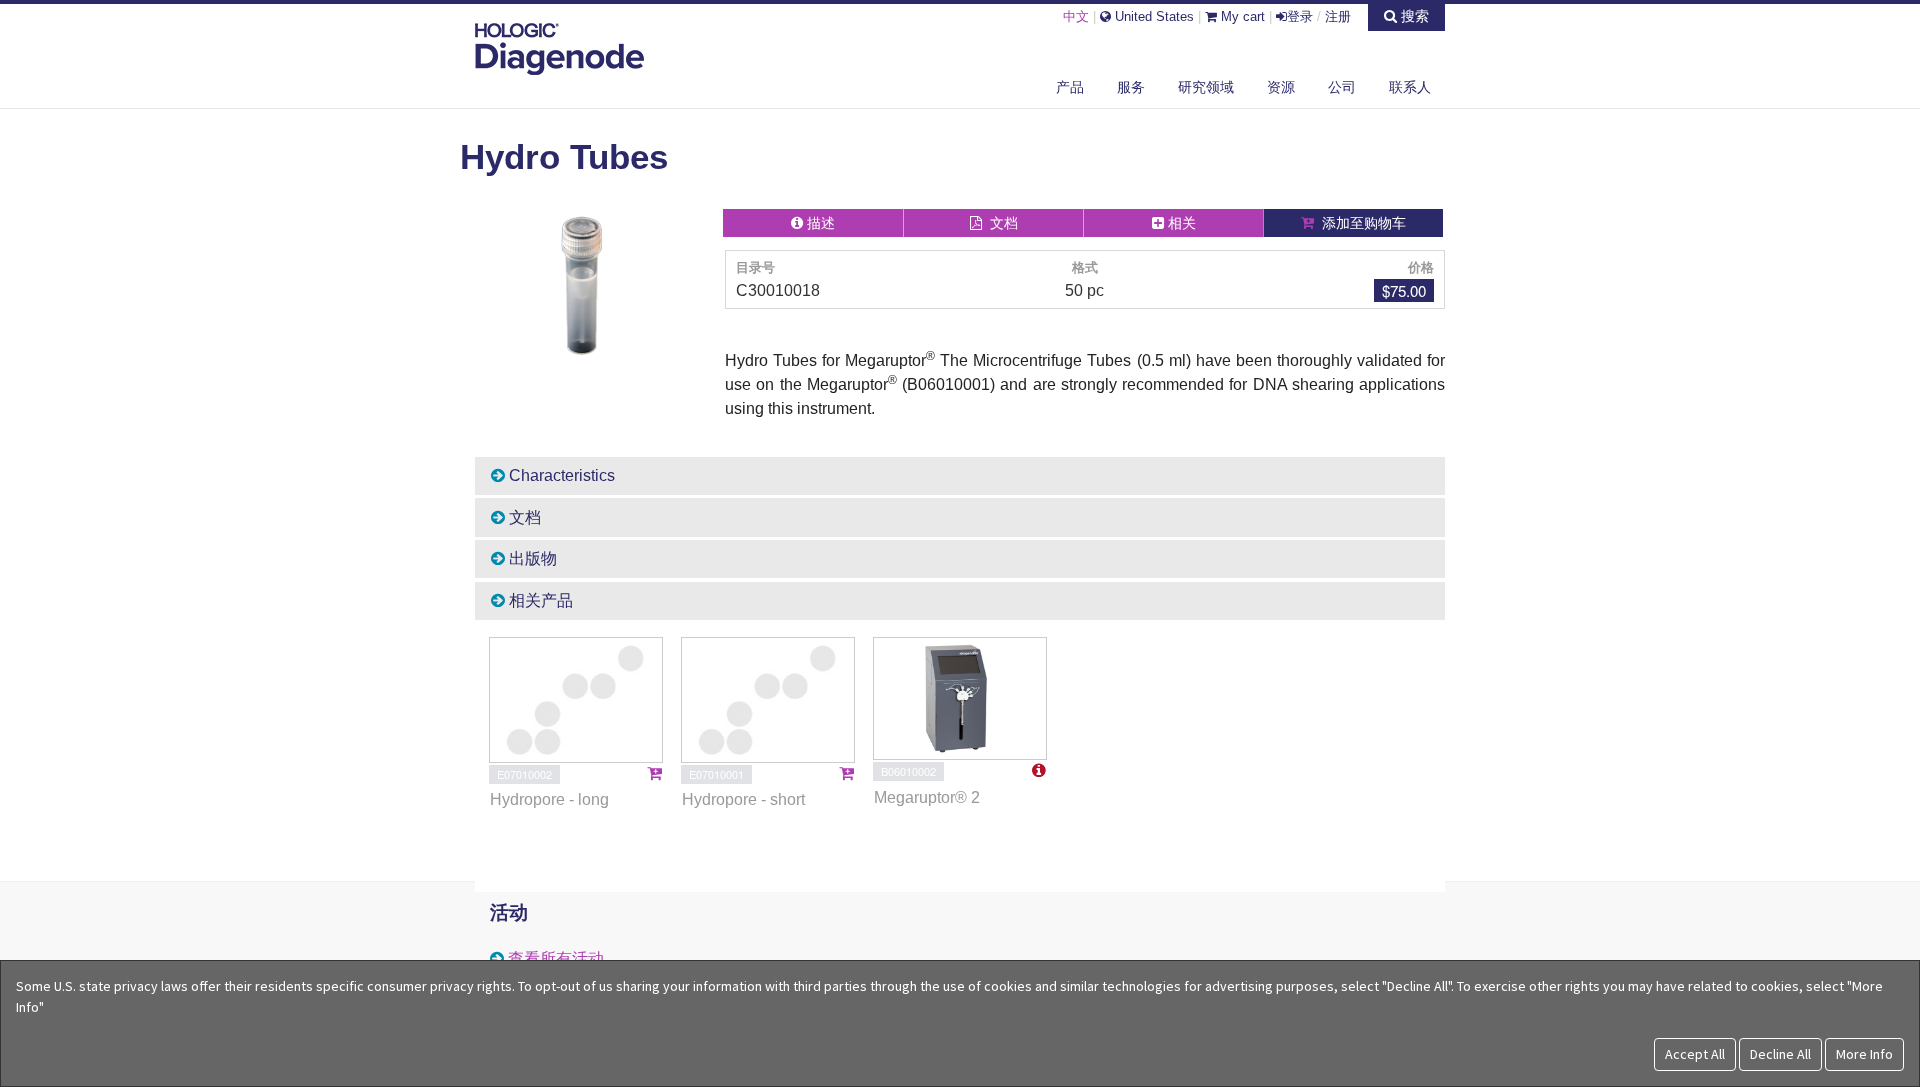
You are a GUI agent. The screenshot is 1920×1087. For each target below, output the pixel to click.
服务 (1131, 87)
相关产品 (539, 600)
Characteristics (560, 475)
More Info (1864, 1054)
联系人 (1410, 87)
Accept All (1695, 1054)
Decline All (1780, 1054)
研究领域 (1206, 87)
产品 (1070, 87)
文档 (523, 517)
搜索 (1413, 16)
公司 (1342, 87)
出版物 (531, 558)
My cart (1241, 16)
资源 (1281, 87)
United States (1152, 16)
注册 (1338, 16)
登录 (1300, 16)
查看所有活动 (556, 958)
